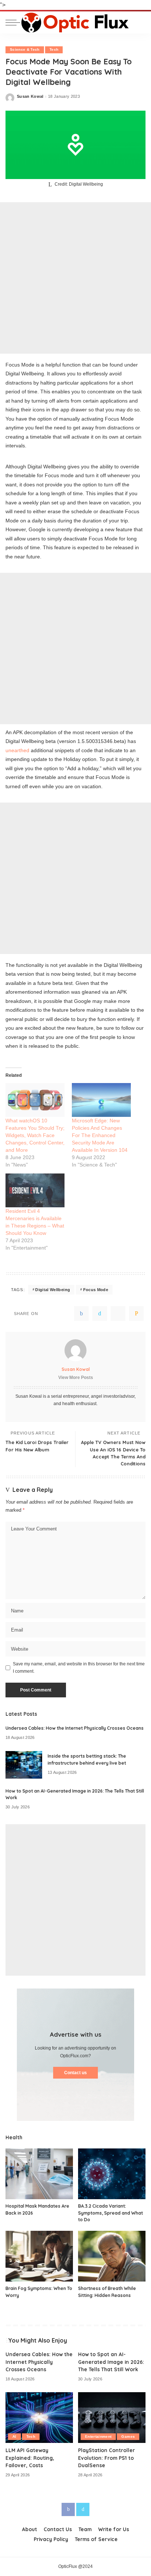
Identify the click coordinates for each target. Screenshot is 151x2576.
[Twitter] (100, 1314)
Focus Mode (96, 1290)
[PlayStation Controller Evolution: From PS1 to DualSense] (112, 2418)
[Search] (140, 22)
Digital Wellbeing (53, 1290)
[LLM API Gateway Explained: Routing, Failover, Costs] (39, 2418)
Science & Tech (25, 49)
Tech (54, 49)
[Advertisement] (75, 278)
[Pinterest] (118, 1314)
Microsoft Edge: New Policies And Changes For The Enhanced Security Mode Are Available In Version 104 (100, 1135)
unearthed (17, 750)
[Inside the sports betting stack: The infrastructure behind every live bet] (24, 1765)
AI (14, 2436)
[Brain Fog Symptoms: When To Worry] (39, 2256)
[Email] (136, 1314)
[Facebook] (81, 1314)
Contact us (75, 2073)
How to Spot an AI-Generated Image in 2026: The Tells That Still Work (111, 2362)
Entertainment (98, 2436)
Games (128, 2436)
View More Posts (76, 1378)
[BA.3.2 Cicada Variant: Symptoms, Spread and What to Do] (112, 2174)
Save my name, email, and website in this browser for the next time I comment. (79, 1668)
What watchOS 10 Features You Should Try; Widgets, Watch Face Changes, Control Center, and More (35, 1135)
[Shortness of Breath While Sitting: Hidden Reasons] (112, 2256)
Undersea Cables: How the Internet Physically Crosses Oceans (75, 1728)
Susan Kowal (30, 97)
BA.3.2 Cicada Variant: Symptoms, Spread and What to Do (111, 2213)
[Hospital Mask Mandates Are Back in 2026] (39, 2174)
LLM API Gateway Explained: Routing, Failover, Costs (30, 2458)
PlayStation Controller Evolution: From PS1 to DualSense (106, 2458)
